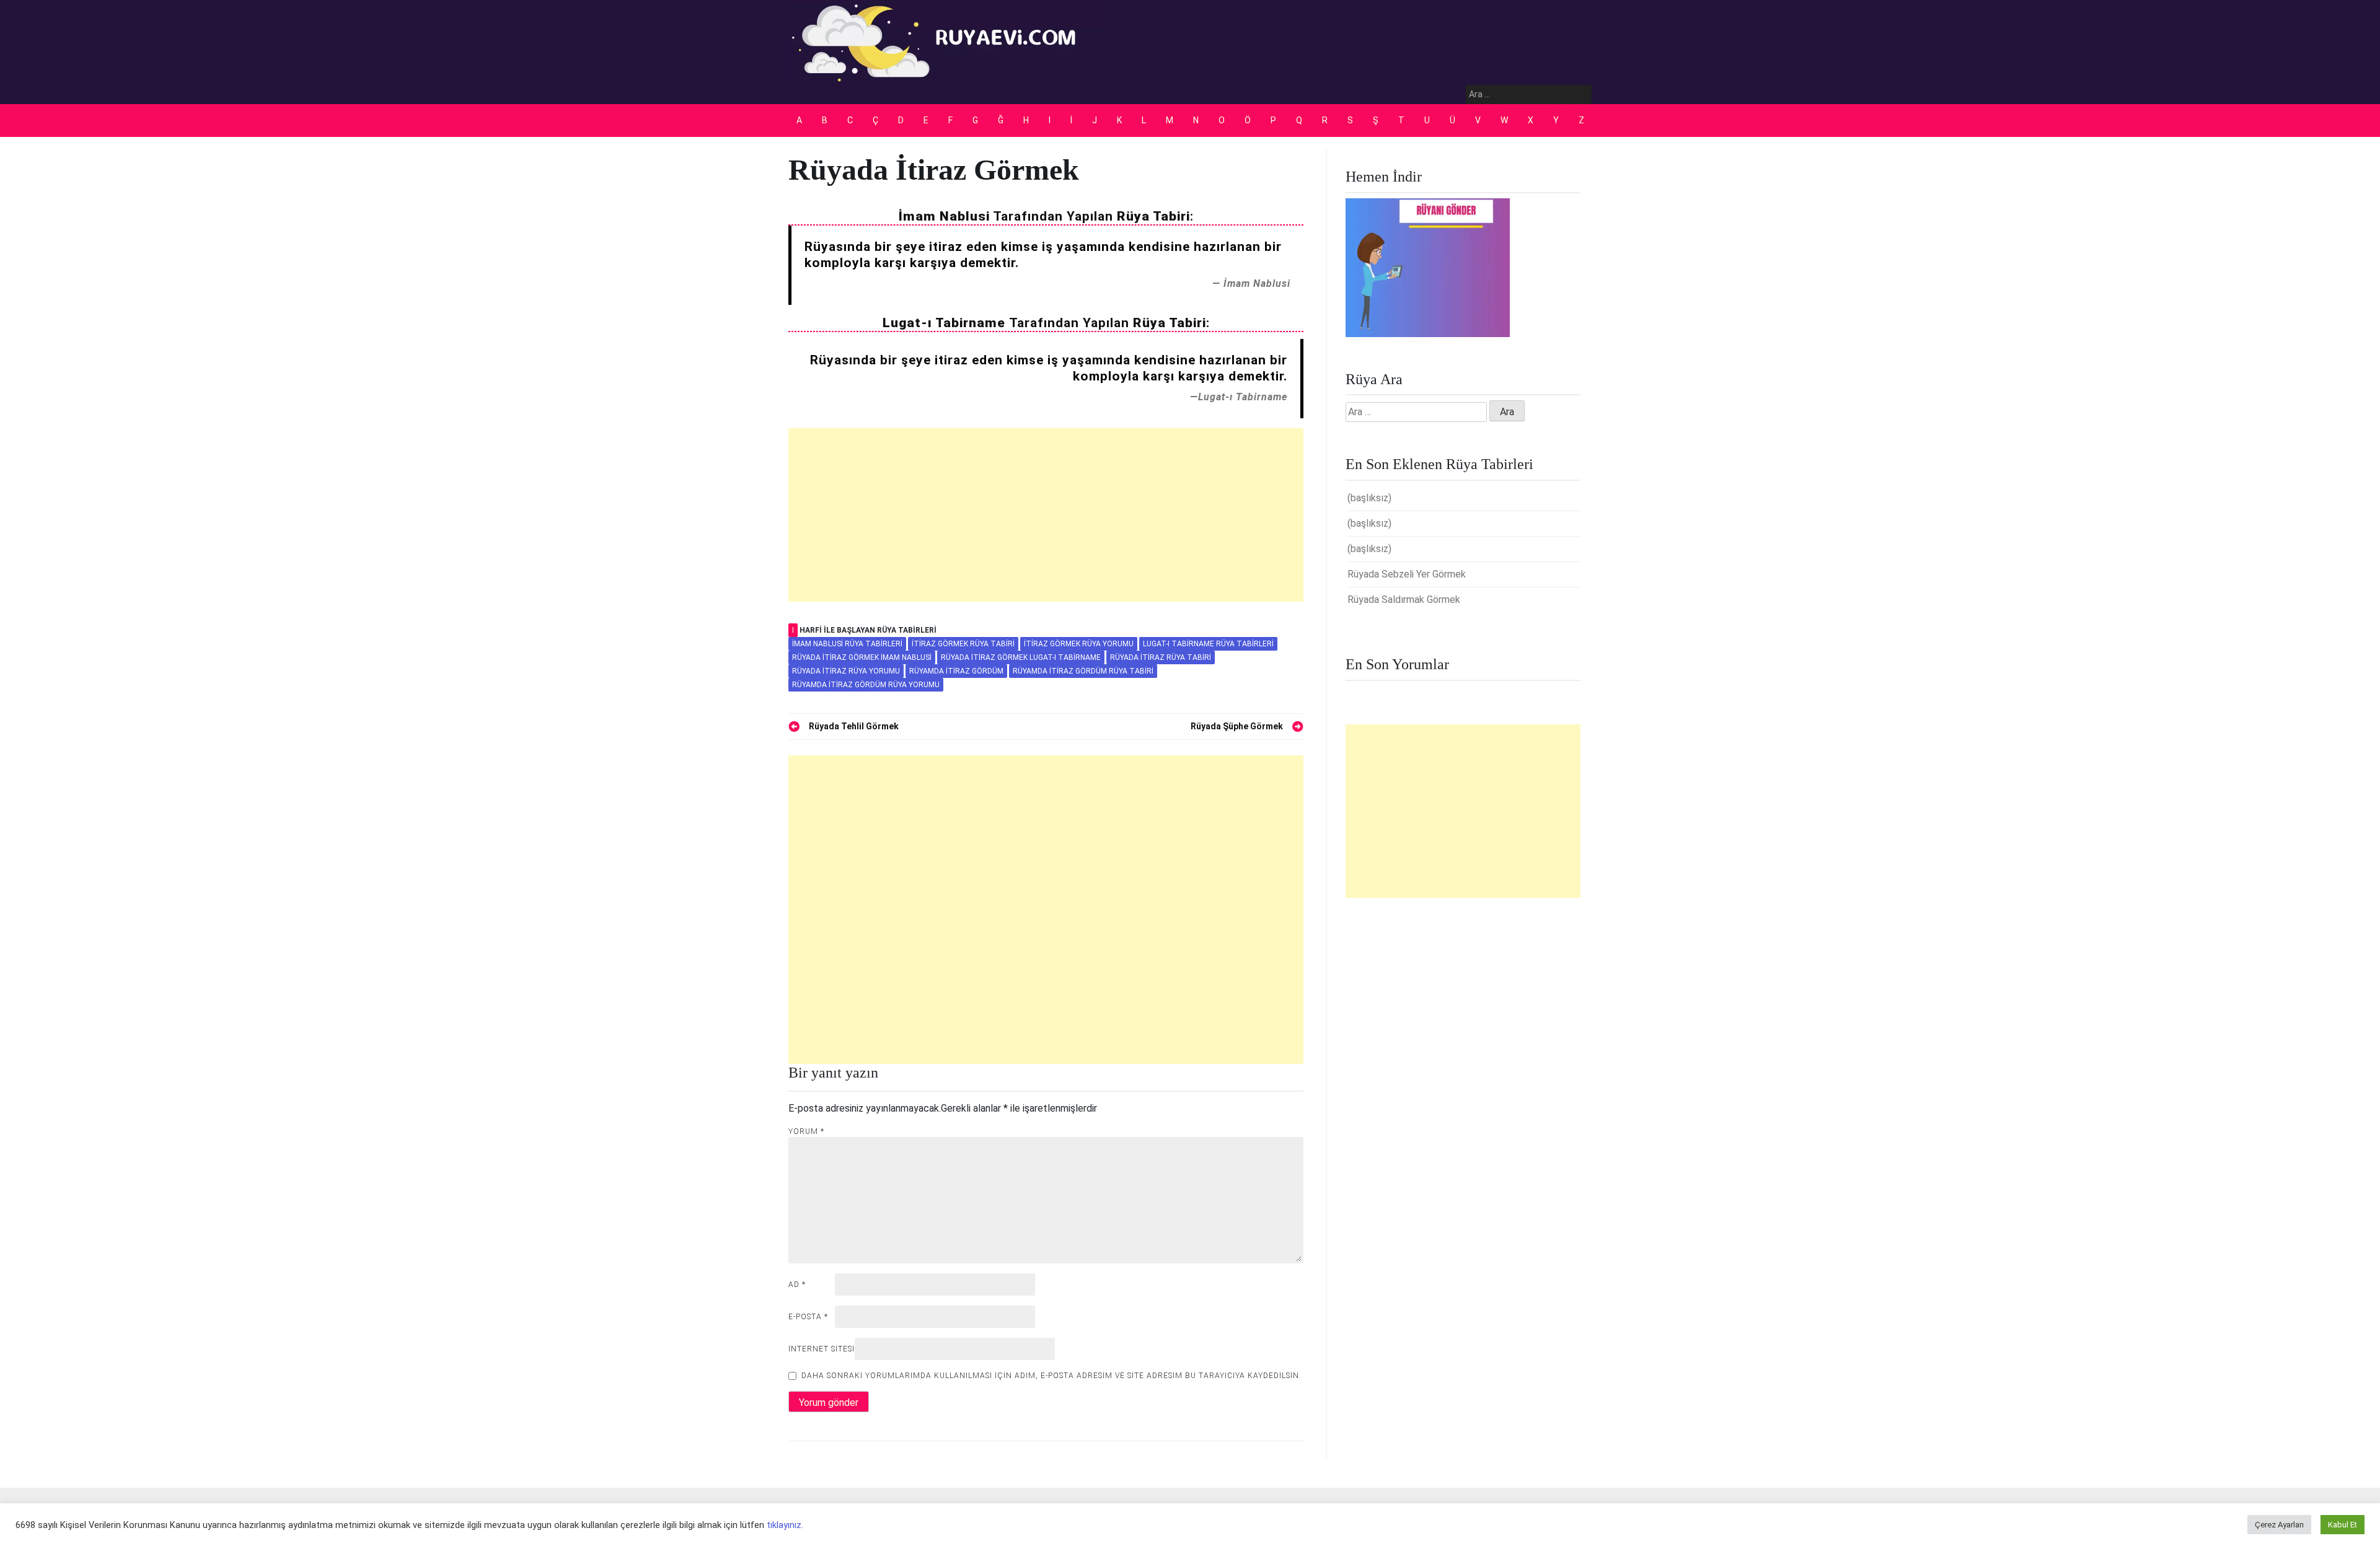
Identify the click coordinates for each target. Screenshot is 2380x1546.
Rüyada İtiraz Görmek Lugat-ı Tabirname (1021, 657)
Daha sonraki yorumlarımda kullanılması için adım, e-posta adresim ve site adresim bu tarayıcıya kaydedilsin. (1051, 1376)
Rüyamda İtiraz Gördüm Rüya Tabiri (1083, 671)
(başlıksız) (1369, 498)
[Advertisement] (1046, 515)
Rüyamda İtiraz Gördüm (956, 671)
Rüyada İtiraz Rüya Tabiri (1161, 657)
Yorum (806, 1131)
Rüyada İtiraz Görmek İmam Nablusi (862, 657)
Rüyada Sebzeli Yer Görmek (1407, 574)
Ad (797, 1285)
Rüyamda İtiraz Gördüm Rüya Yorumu (866, 685)
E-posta (808, 1317)
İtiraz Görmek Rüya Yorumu (1079, 644)
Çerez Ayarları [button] (2279, 1525)
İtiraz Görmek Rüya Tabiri (963, 644)
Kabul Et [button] (2343, 1525)
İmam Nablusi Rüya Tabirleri (847, 644)
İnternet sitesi (822, 1349)
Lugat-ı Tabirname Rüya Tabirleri (1208, 644)
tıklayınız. (785, 1525)
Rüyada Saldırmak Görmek (1404, 600)
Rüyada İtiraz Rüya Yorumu (846, 671)
